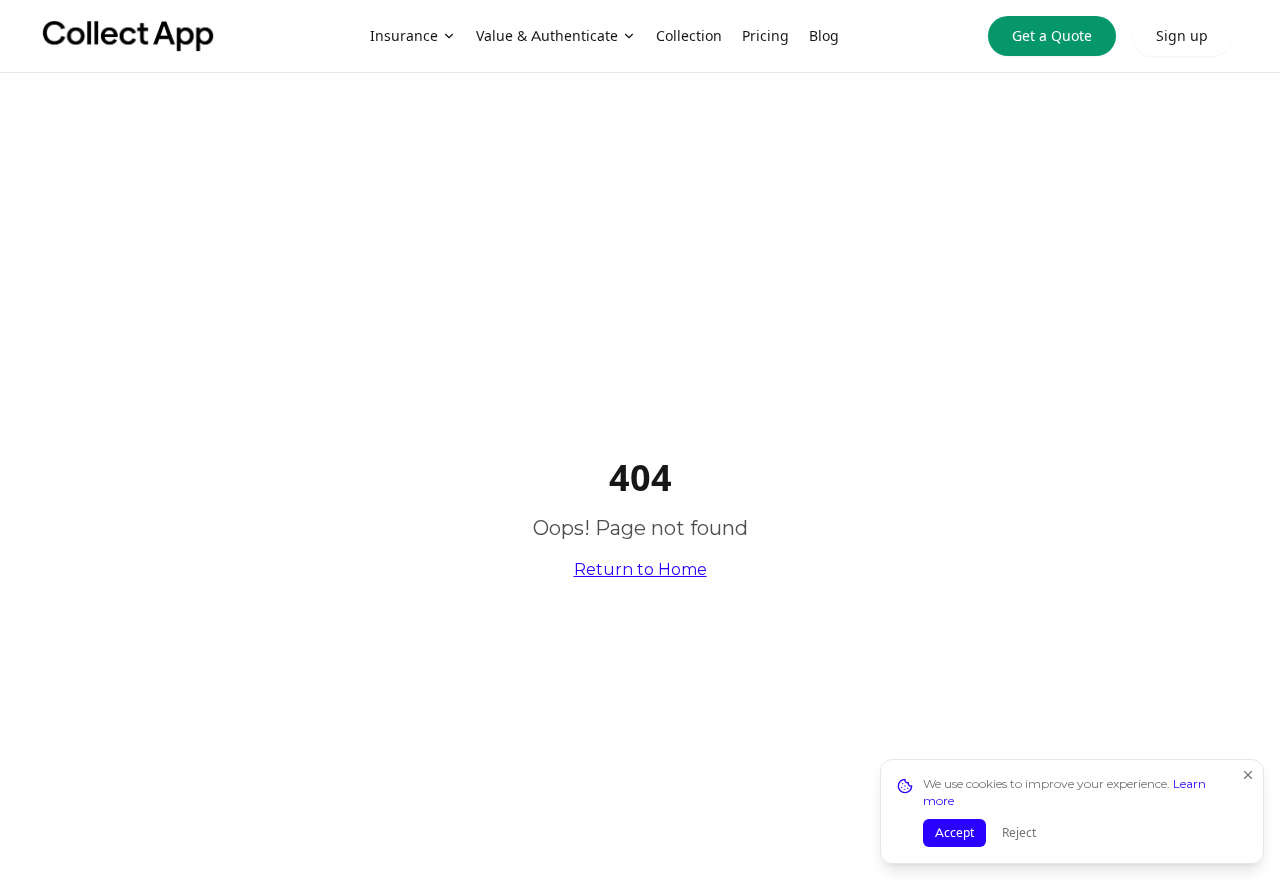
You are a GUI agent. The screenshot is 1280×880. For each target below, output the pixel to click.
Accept (954, 832)
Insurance (404, 36)
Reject (1019, 832)
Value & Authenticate (547, 36)
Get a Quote (1052, 36)
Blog (824, 36)
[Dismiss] (1248, 775)
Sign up (1182, 36)
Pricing (765, 36)
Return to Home (640, 569)
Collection (689, 36)
